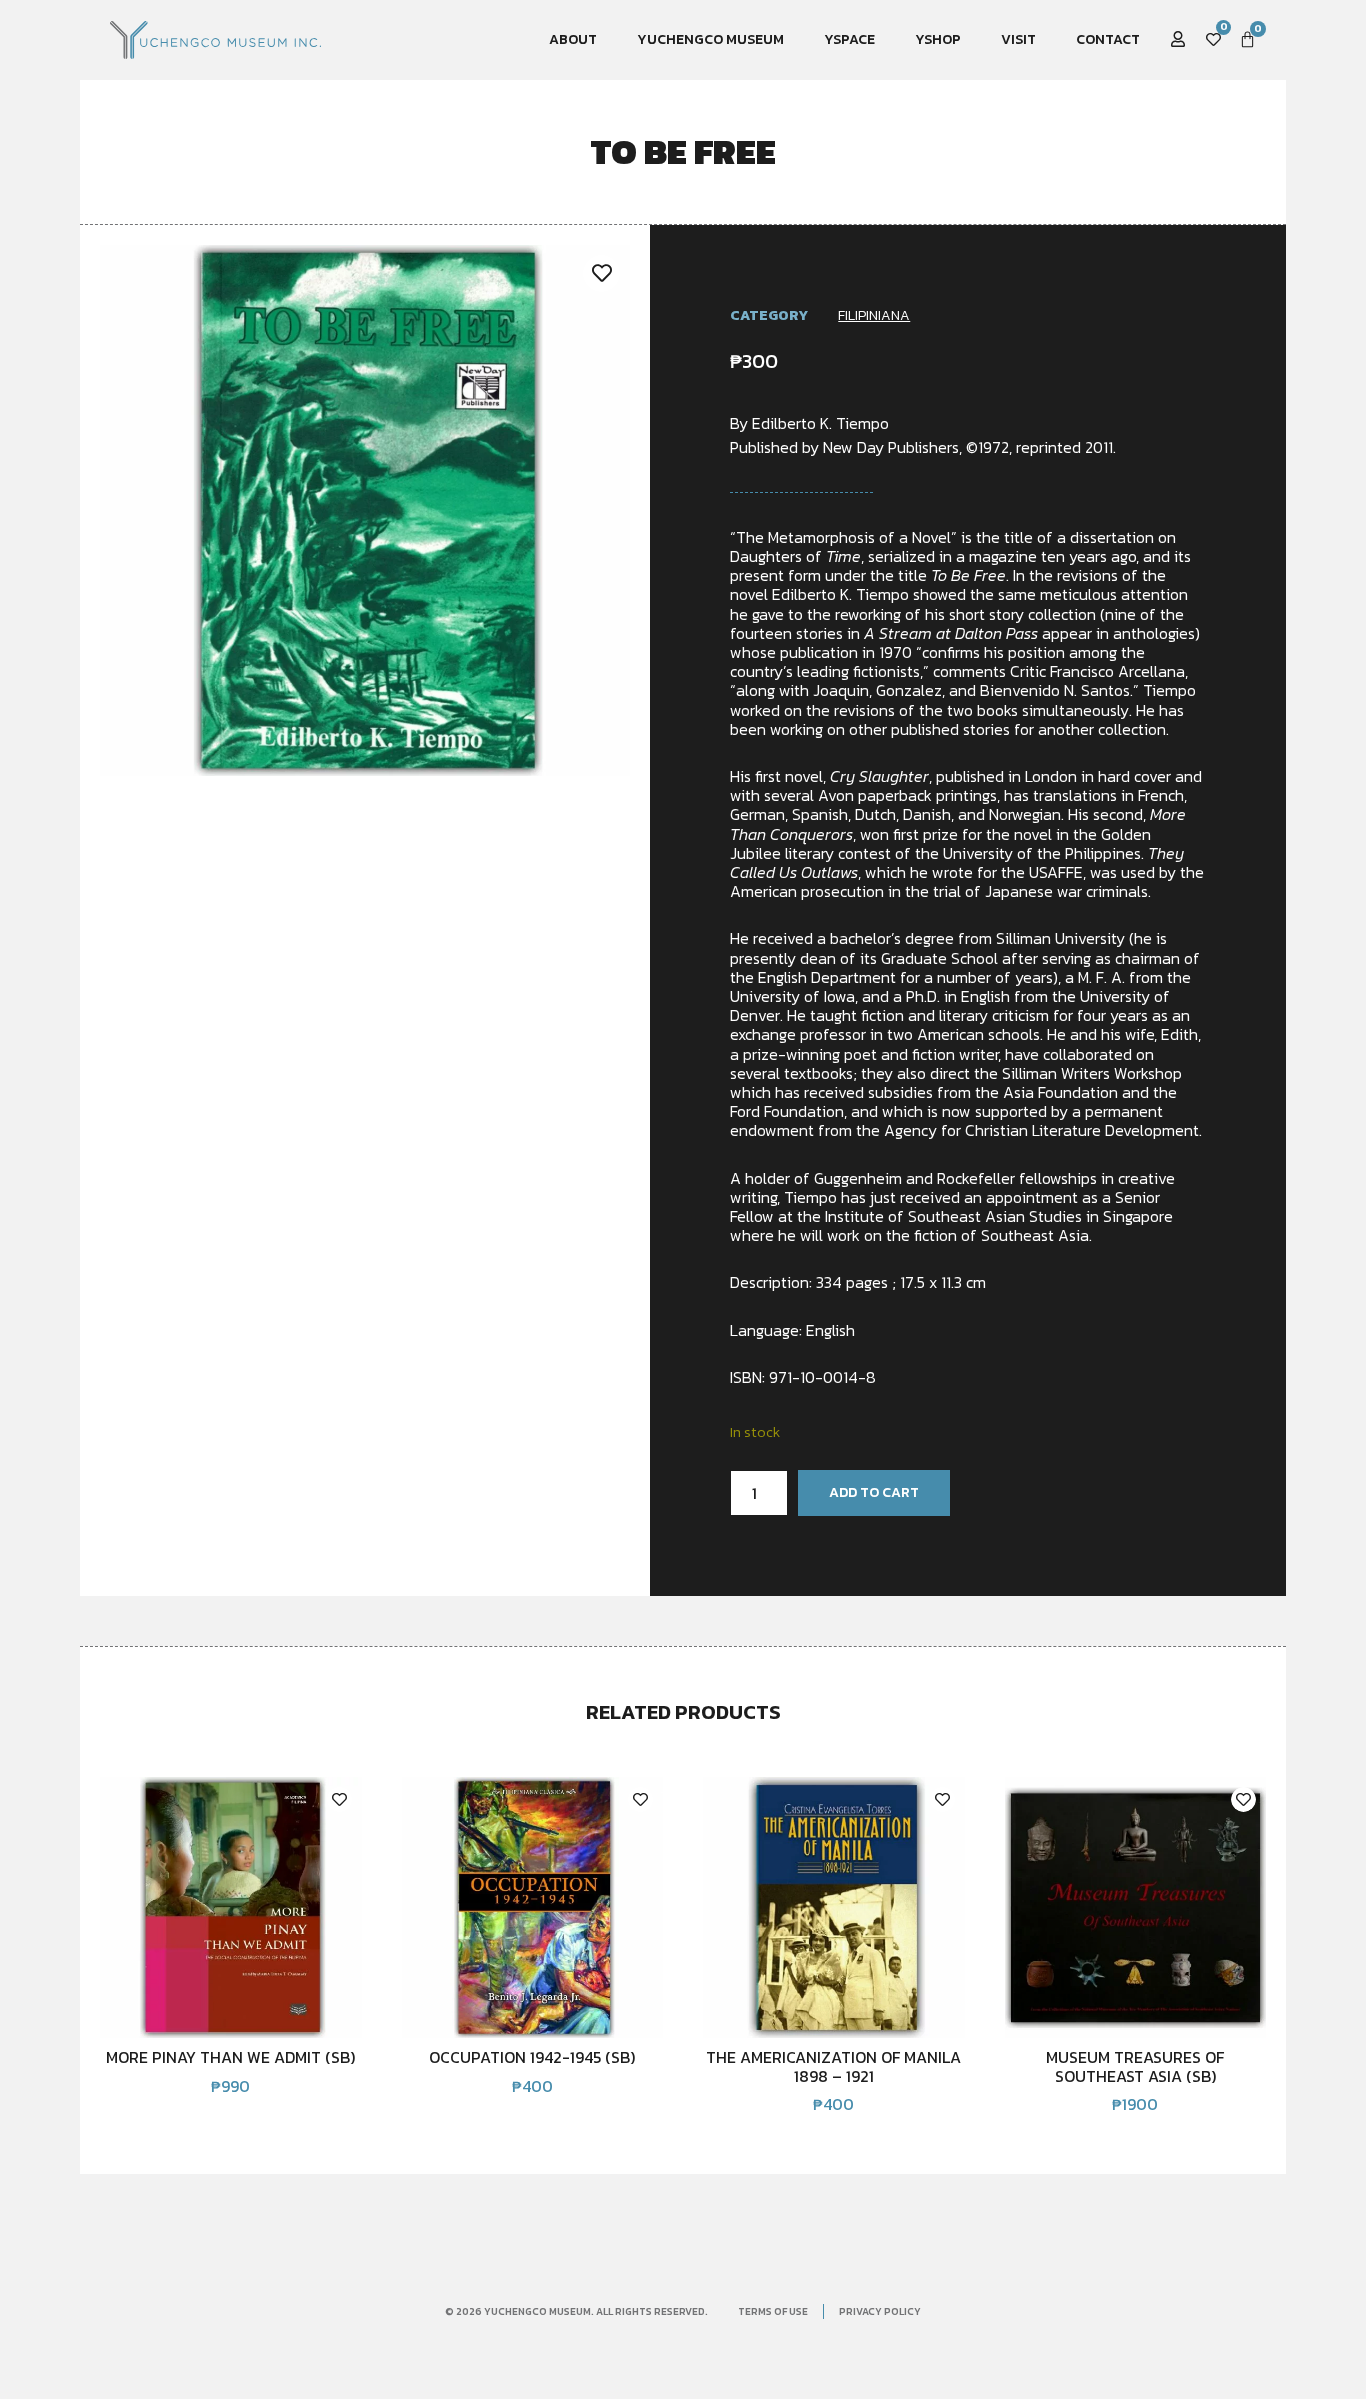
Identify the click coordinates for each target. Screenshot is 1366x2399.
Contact (1108, 39)
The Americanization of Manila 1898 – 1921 (833, 2066)
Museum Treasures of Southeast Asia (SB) (1135, 2066)
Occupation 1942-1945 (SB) (532, 2057)
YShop (938, 39)
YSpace (849, 39)
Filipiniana (874, 315)
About (573, 39)
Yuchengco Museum (710, 39)
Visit (1018, 39)
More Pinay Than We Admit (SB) (230, 2057)
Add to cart (874, 1492)
